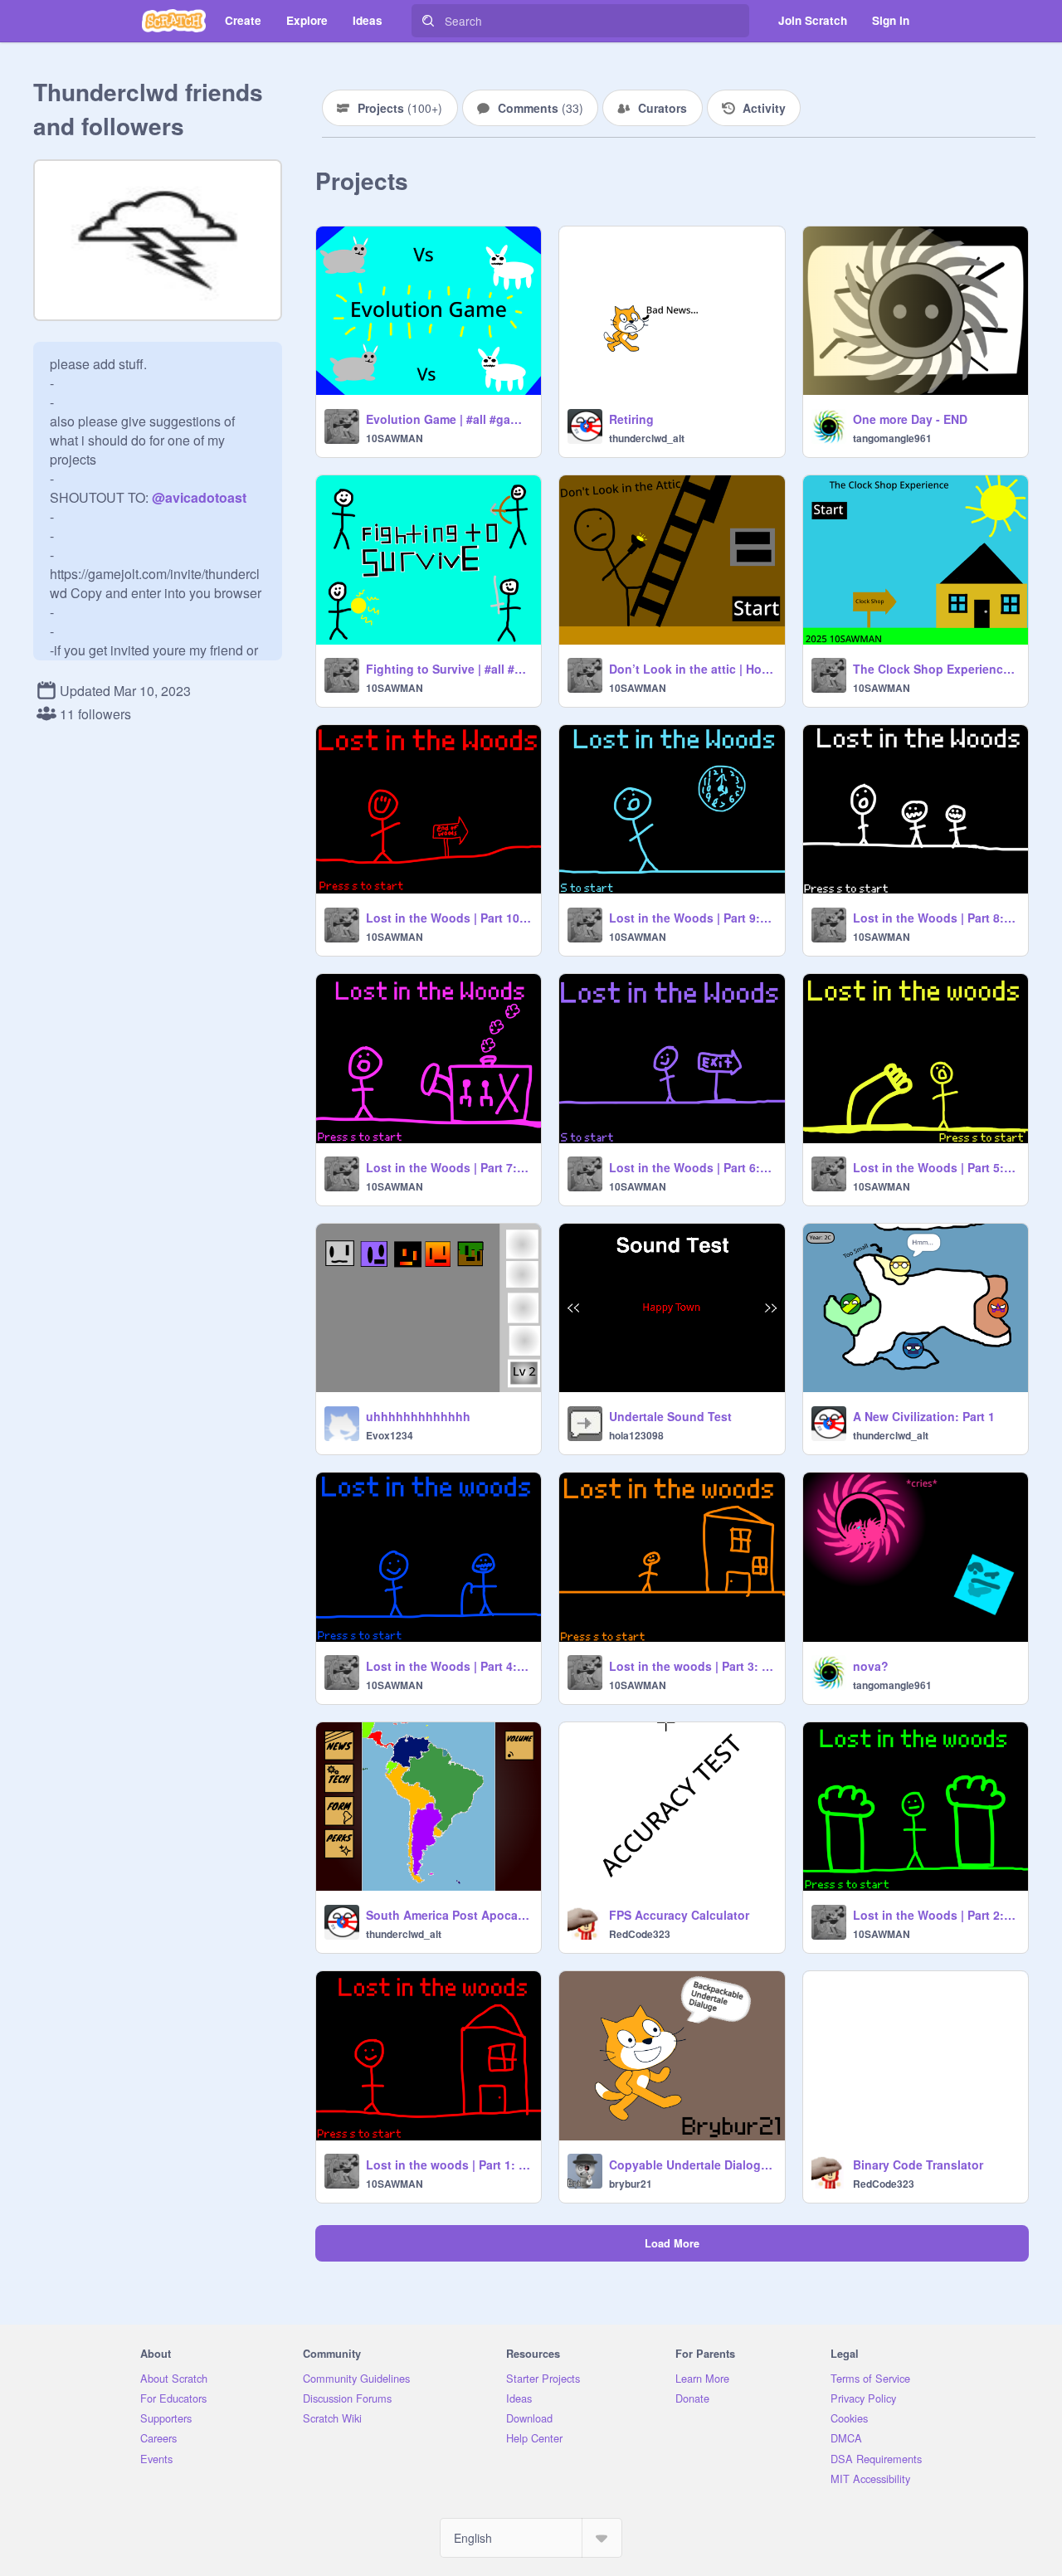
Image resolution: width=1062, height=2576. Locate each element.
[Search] (428, 21)
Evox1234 (390, 1435)
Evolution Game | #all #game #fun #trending (448, 419)
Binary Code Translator (918, 2165)
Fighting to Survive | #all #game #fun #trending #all (448, 669)
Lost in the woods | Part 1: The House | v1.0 (448, 2165)
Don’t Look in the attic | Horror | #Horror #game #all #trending (692, 669)
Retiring (631, 419)
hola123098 (636, 1435)
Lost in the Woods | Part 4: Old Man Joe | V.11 (448, 1666)
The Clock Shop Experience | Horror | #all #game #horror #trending (935, 669)
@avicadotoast (199, 497)
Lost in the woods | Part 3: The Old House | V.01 (692, 1666)
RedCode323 (640, 1934)
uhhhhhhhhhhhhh (418, 1416)
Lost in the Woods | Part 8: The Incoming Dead (935, 918)
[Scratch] (174, 21)
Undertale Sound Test (670, 1416)
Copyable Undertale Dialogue (692, 2165)
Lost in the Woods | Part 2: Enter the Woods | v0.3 (935, 1915)
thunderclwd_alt (647, 438)
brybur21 (631, 2184)
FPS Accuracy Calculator (679, 1915)
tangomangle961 (892, 438)
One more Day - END (910, 419)
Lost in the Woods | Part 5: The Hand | (935, 1167)
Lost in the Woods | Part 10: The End (448, 918)
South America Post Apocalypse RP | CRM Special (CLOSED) (448, 1915)
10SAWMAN (395, 438)
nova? (871, 1666)
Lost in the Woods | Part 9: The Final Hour (692, 918)
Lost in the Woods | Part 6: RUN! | (692, 1167)
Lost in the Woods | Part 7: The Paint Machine (448, 1167)
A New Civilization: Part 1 (924, 1416)
